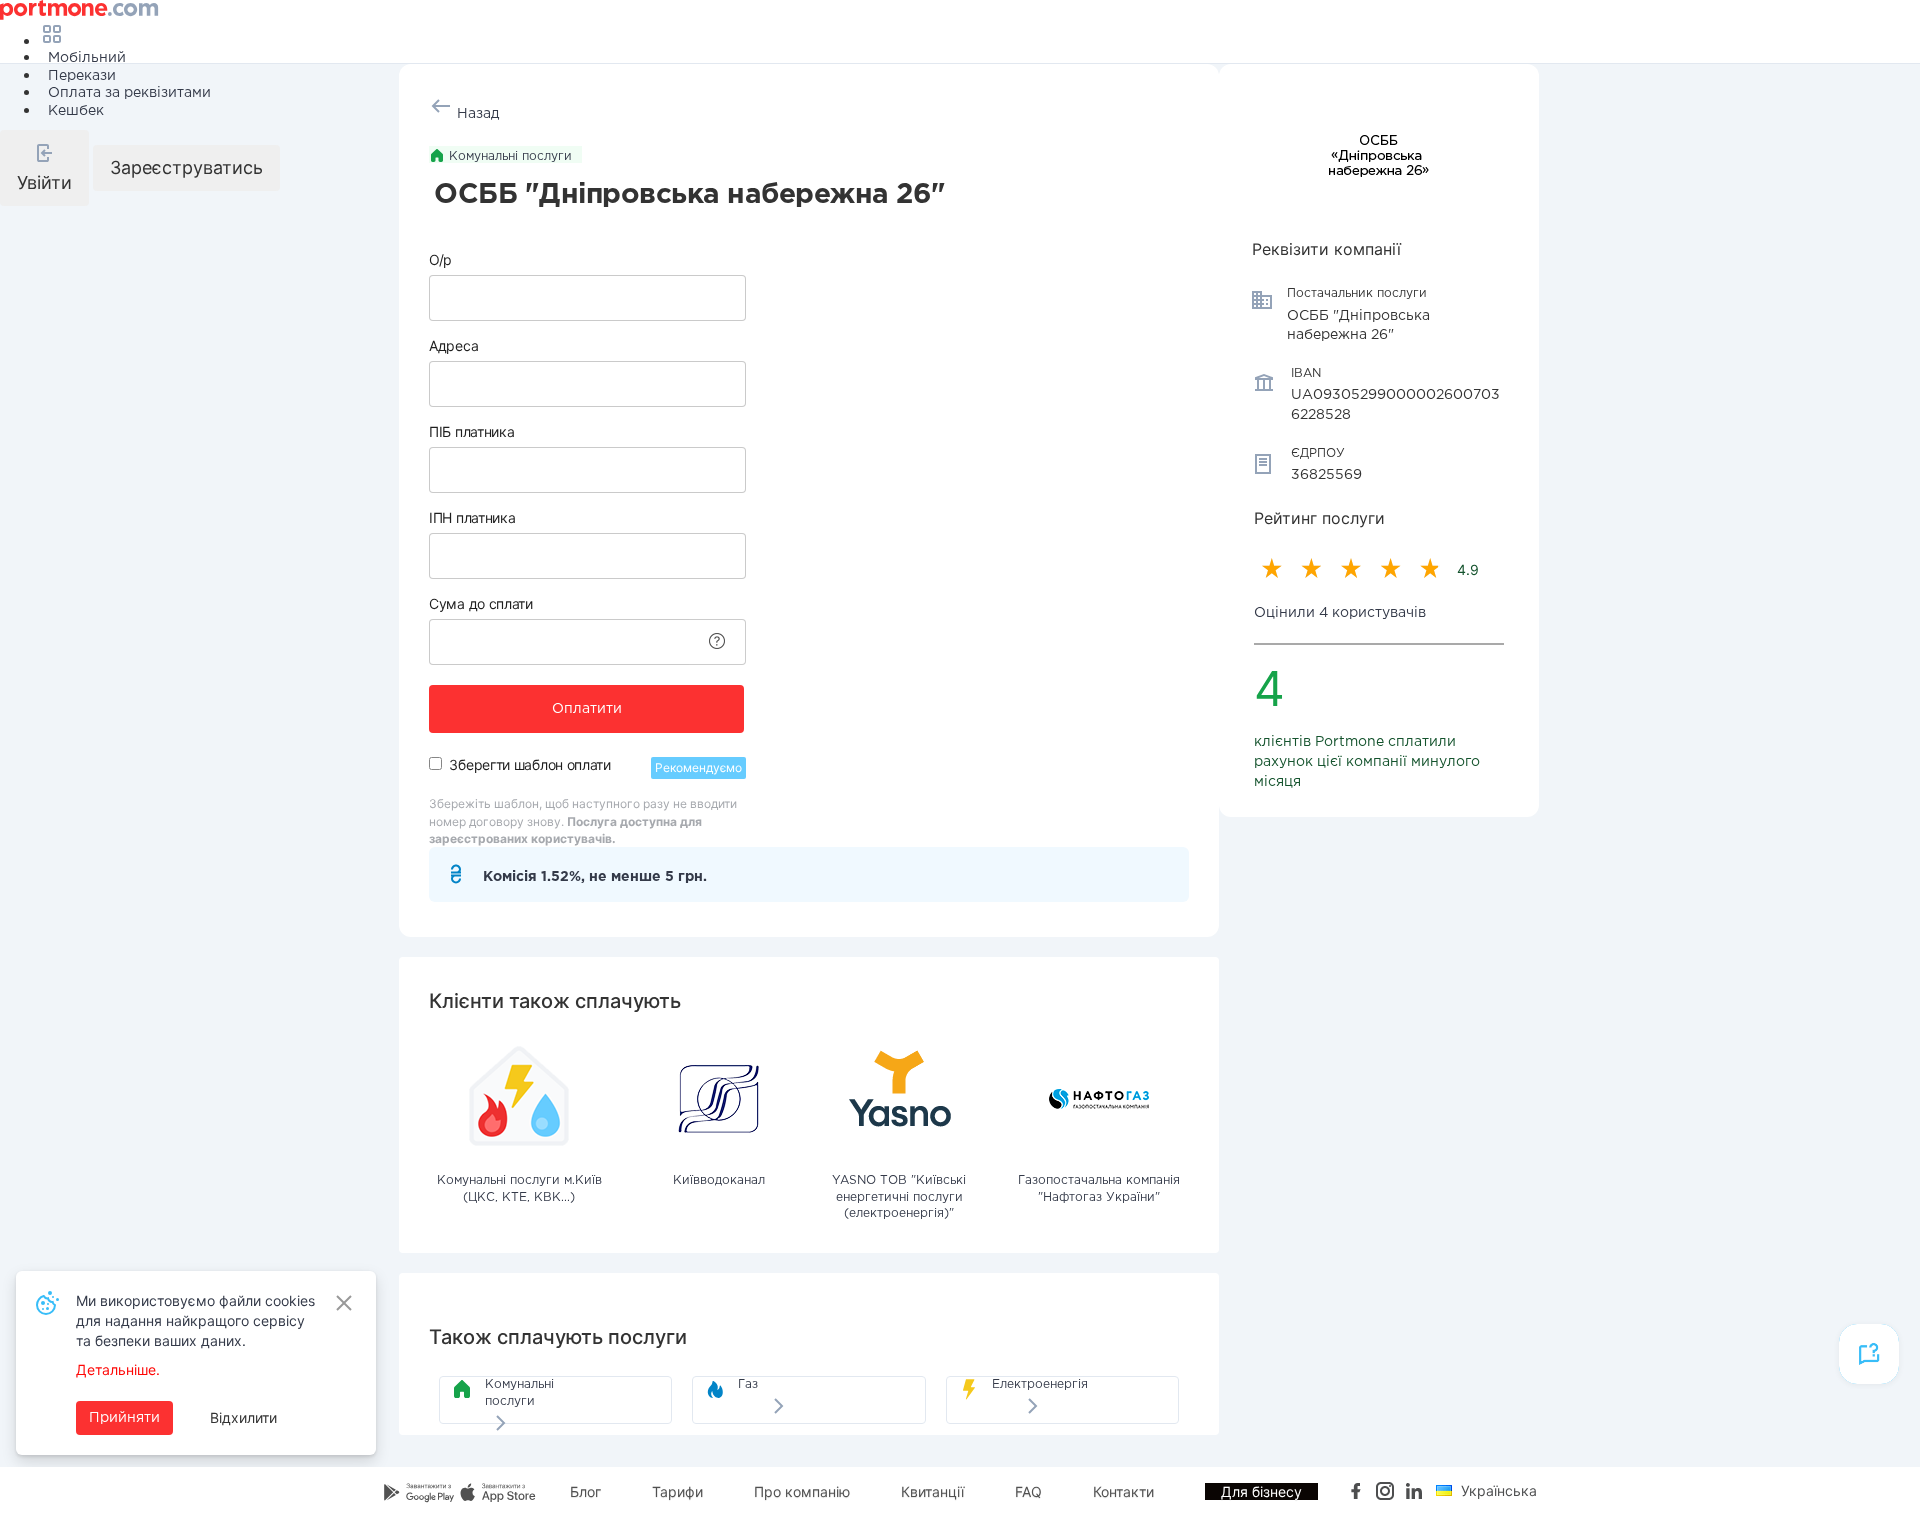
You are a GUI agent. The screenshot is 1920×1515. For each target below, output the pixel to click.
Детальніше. (118, 1369)
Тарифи (677, 1491)
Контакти (1123, 1491)
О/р (440, 259)
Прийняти (124, 1418)
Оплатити (587, 709)
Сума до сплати (481, 603)
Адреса (453, 345)
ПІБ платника (471, 431)
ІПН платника (472, 517)
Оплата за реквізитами (129, 93)
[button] (44, 168)
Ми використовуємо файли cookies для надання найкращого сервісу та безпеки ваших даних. (195, 1320)
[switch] (435, 763)
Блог (585, 1491)
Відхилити (243, 1417)
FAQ (1028, 1491)
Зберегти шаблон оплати (529, 764)
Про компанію (802, 1491)
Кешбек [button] (76, 111)
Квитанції (932, 1491)
